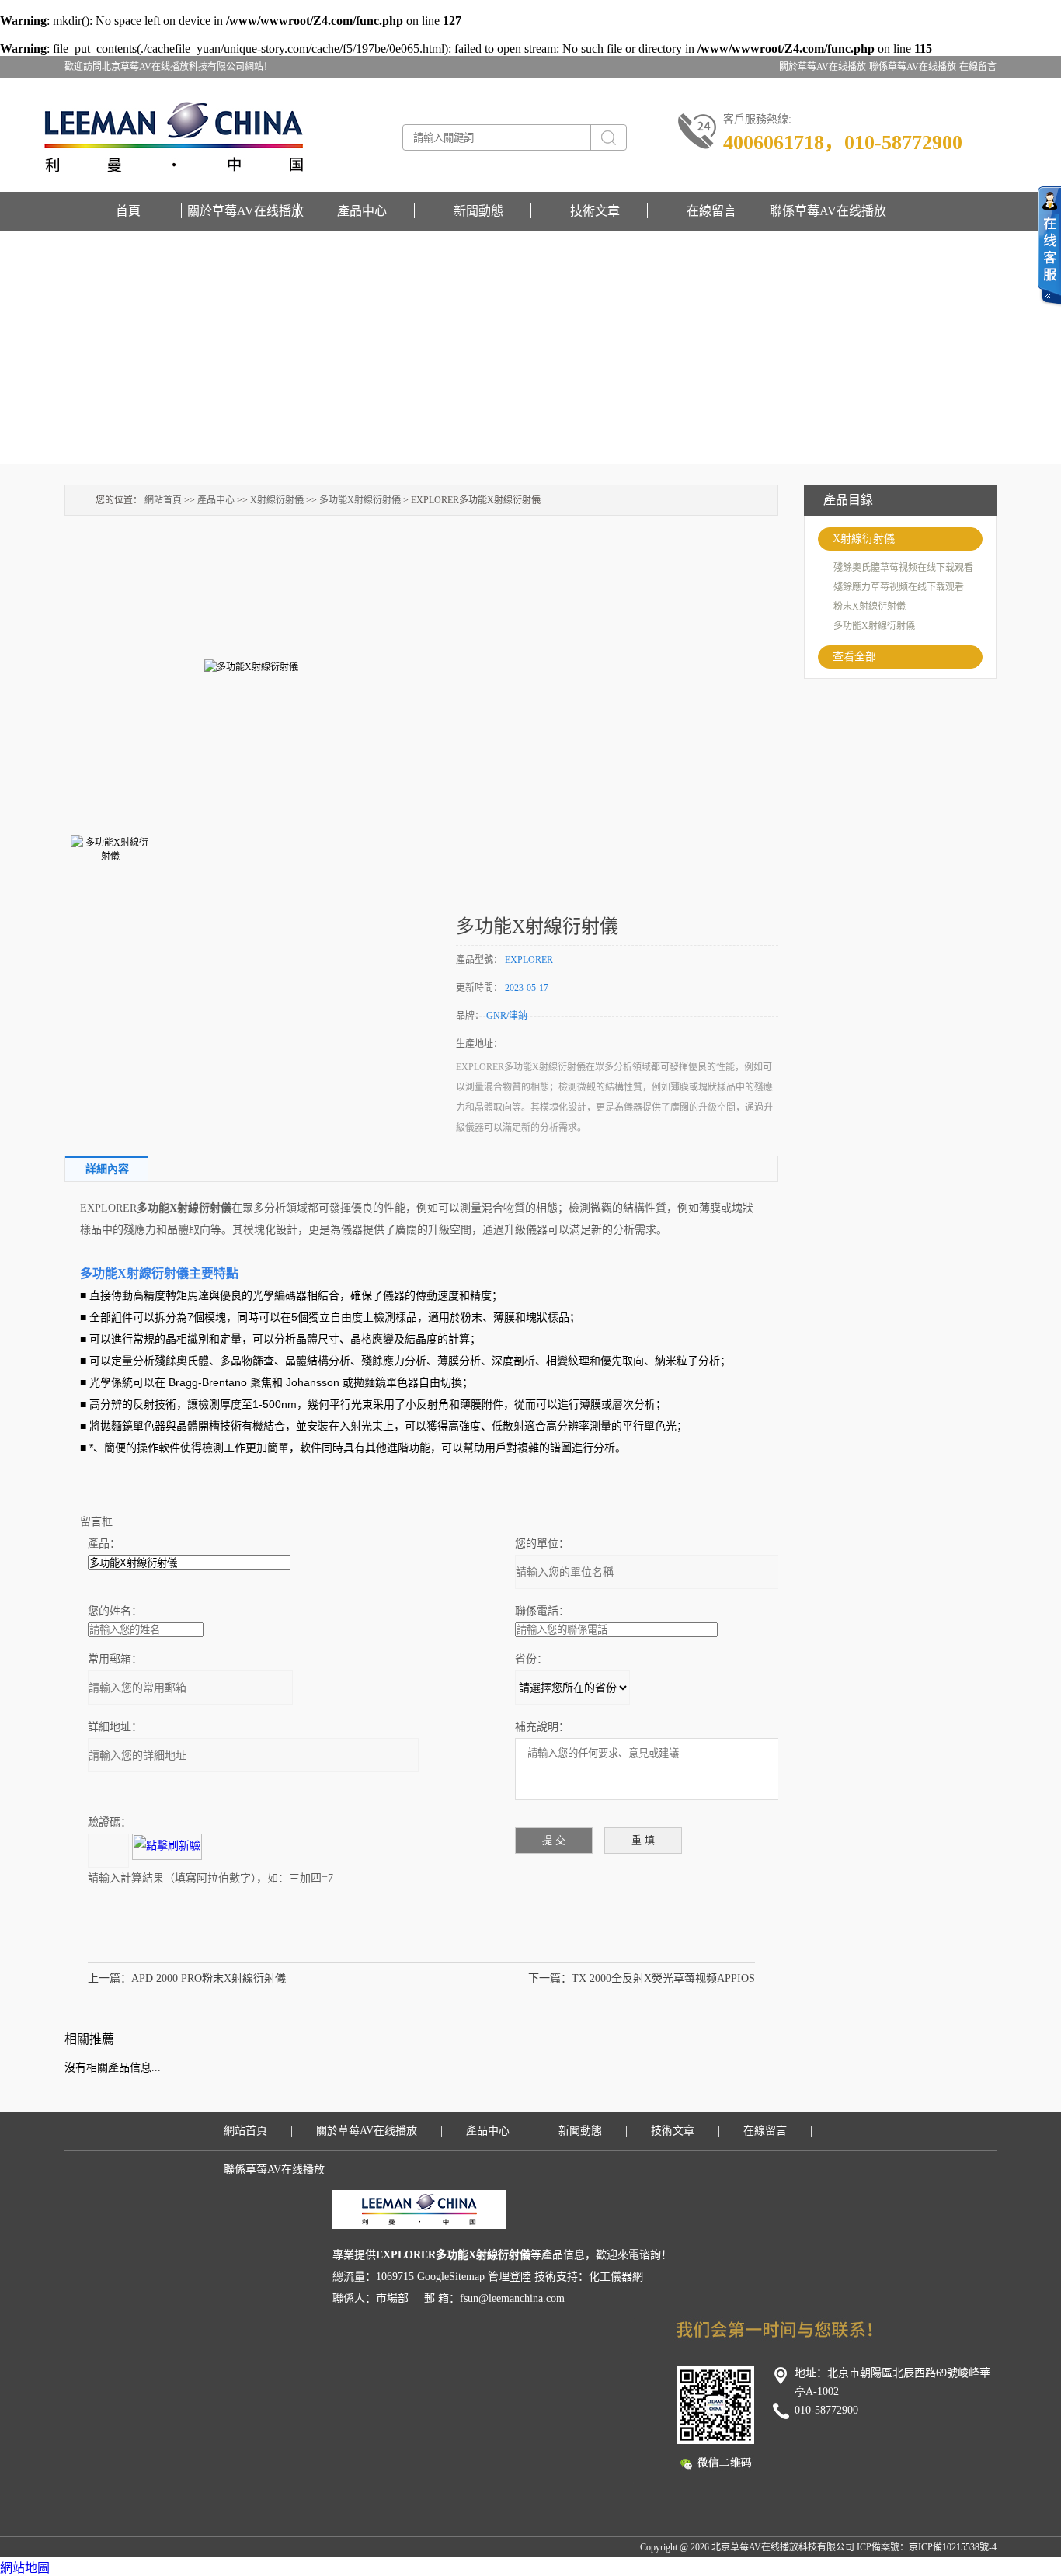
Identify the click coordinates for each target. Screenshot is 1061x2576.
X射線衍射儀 (864, 539)
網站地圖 (25, 2568)
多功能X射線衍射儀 (874, 626)
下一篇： (550, 1978)
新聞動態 (478, 211)
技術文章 (595, 211)
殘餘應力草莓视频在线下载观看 (899, 587)
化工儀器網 (616, 2277)
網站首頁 (163, 500)
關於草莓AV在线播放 (245, 211)
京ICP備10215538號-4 (953, 2547)
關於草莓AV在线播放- (824, 67)
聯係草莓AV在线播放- (914, 67)
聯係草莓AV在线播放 (828, 211)
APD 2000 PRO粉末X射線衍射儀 (209, 1978)
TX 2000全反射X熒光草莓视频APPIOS (663, 1978)
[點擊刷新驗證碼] (167, 1847)
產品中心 (362, 211)
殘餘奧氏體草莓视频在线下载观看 (903, 568)
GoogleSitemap (451, 2277)
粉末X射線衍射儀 (870, 607)
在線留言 (978, 67)
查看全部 (854, 657)
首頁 (128, 211)
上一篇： (110, 1978)
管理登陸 (510, 2277)
